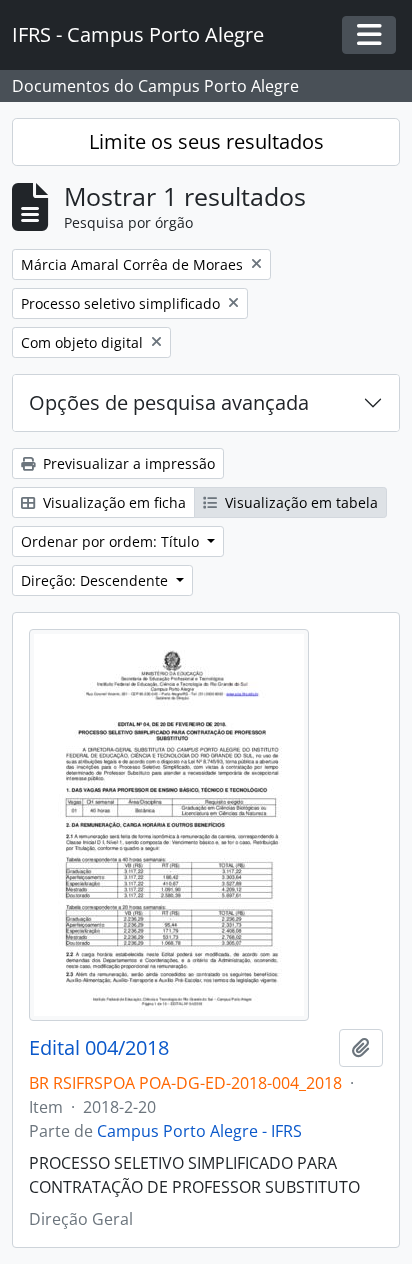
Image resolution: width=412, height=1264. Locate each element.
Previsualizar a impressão (127, 463)
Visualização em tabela (299, 502)
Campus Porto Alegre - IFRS (199, 1131)
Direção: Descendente (96, 580)
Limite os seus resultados (206, 141)
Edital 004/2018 (99, 1048)
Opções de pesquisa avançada (169, 402)
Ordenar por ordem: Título (112, 541)
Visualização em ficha (112, 502)
